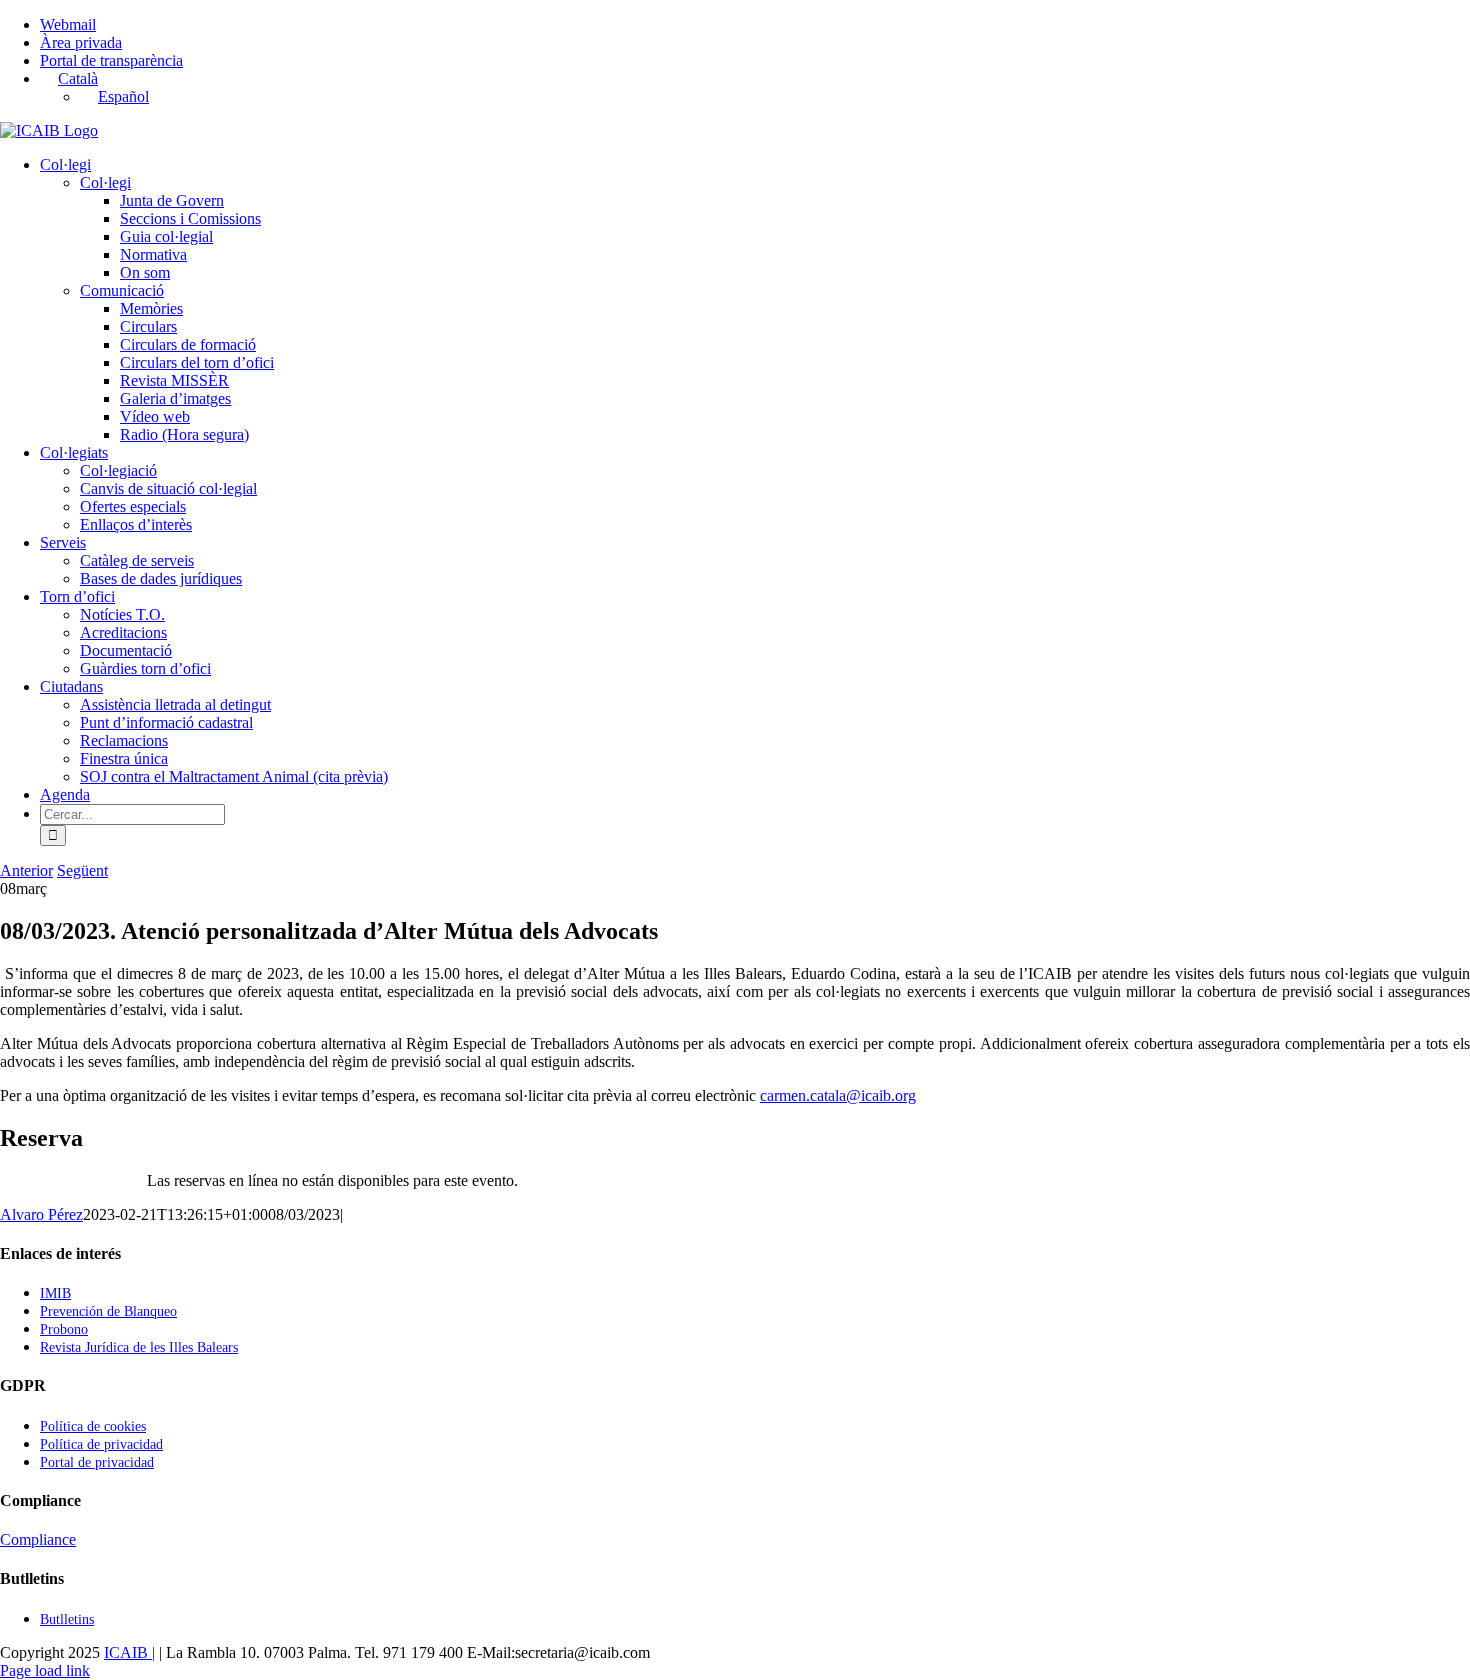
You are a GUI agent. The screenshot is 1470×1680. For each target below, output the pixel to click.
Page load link (45, 1670)
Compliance (38, 1539)
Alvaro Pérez (41, 1214)
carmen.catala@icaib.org (838, 1095)
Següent (82, 870)
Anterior (26, 870)
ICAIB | (129, 1652)
